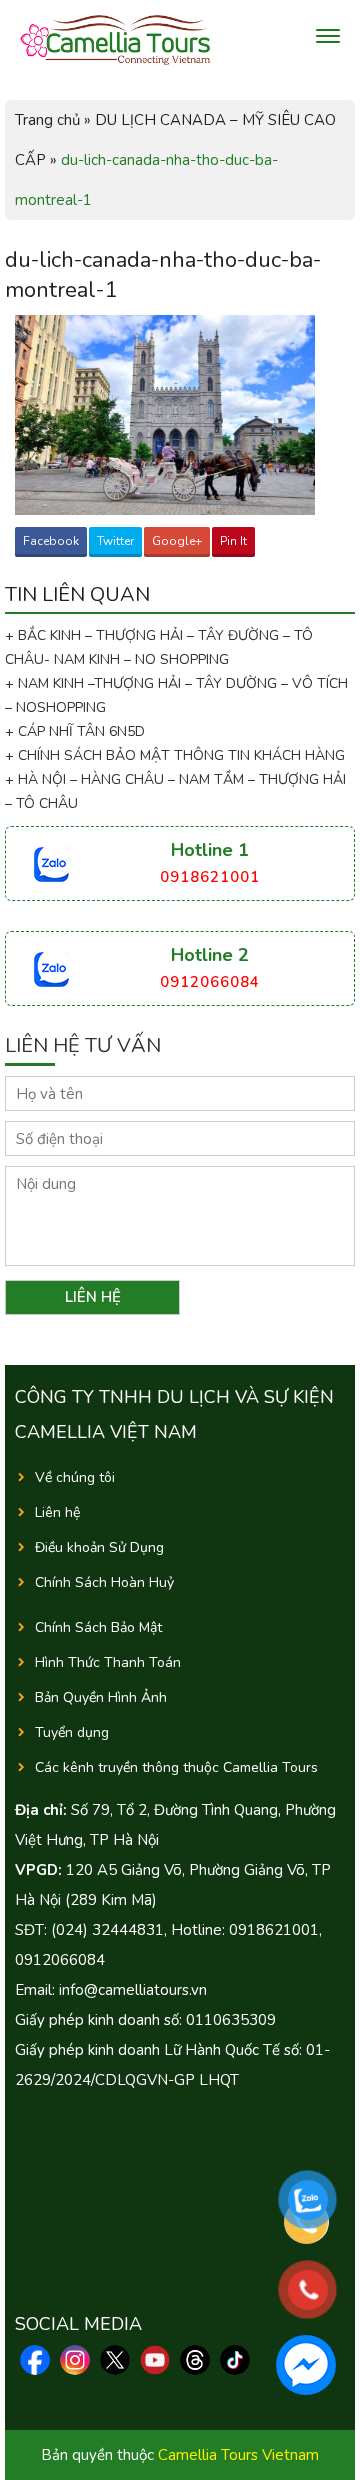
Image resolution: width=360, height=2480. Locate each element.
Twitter (115, 541)
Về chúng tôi (75, 1477)
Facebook (51, 541)
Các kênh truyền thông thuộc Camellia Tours (176, 1767)
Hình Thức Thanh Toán (108, 1662)
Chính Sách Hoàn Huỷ (104, 1582)
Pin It (233, 541)
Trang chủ (47, 120)
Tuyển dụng (72, 1732)
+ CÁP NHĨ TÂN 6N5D (75, 731)
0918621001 (210, 877)
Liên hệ (57, 1512)
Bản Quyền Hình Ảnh (101, 1697)
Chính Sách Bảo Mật (98, 1627)
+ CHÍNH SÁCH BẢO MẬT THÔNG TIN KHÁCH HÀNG (175, 755)
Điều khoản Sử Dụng (99, 1547)
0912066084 (210, 982)
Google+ (177, 541)
